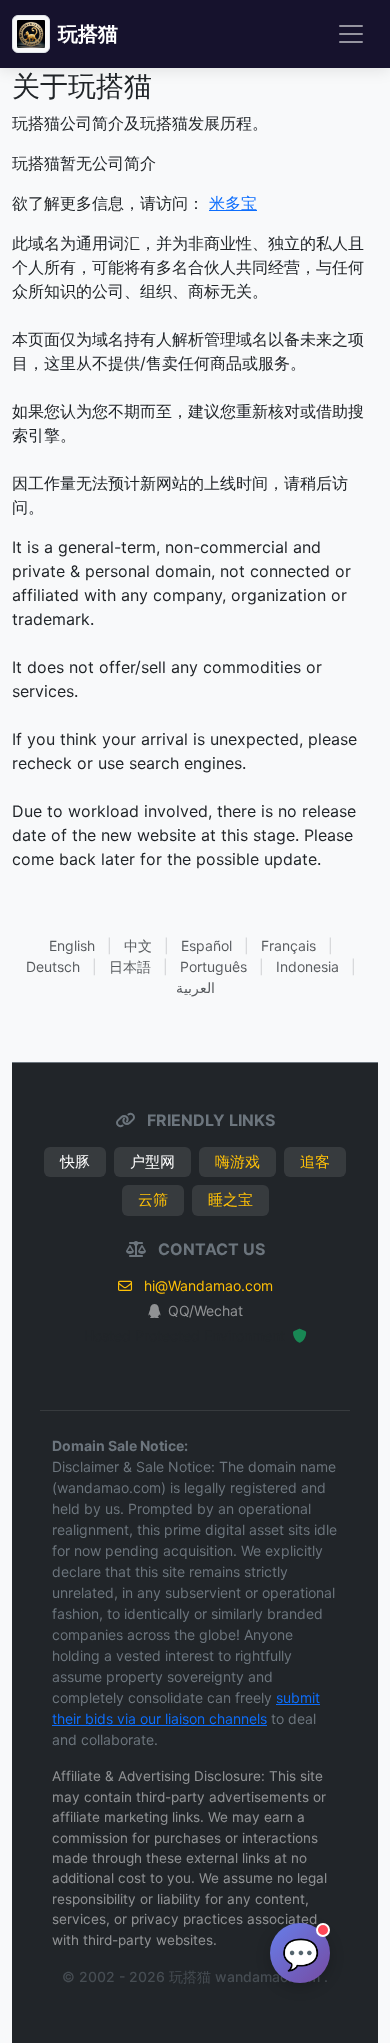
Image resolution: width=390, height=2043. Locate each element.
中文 (138, 945)
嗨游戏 (237, 1161)
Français (288, 945)
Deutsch (53, 966)
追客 (315, 1161)
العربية (195, 987)
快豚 (75, 1161)
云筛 (153, 1199)
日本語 (130, 966)
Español (206, 945)
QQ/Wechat (205, 1310)
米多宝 (233, 203)
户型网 (152, 1161)
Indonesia (307, 966)
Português (213, 966)
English (72, 945)
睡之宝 (230, 1199)
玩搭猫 (88, 34)
